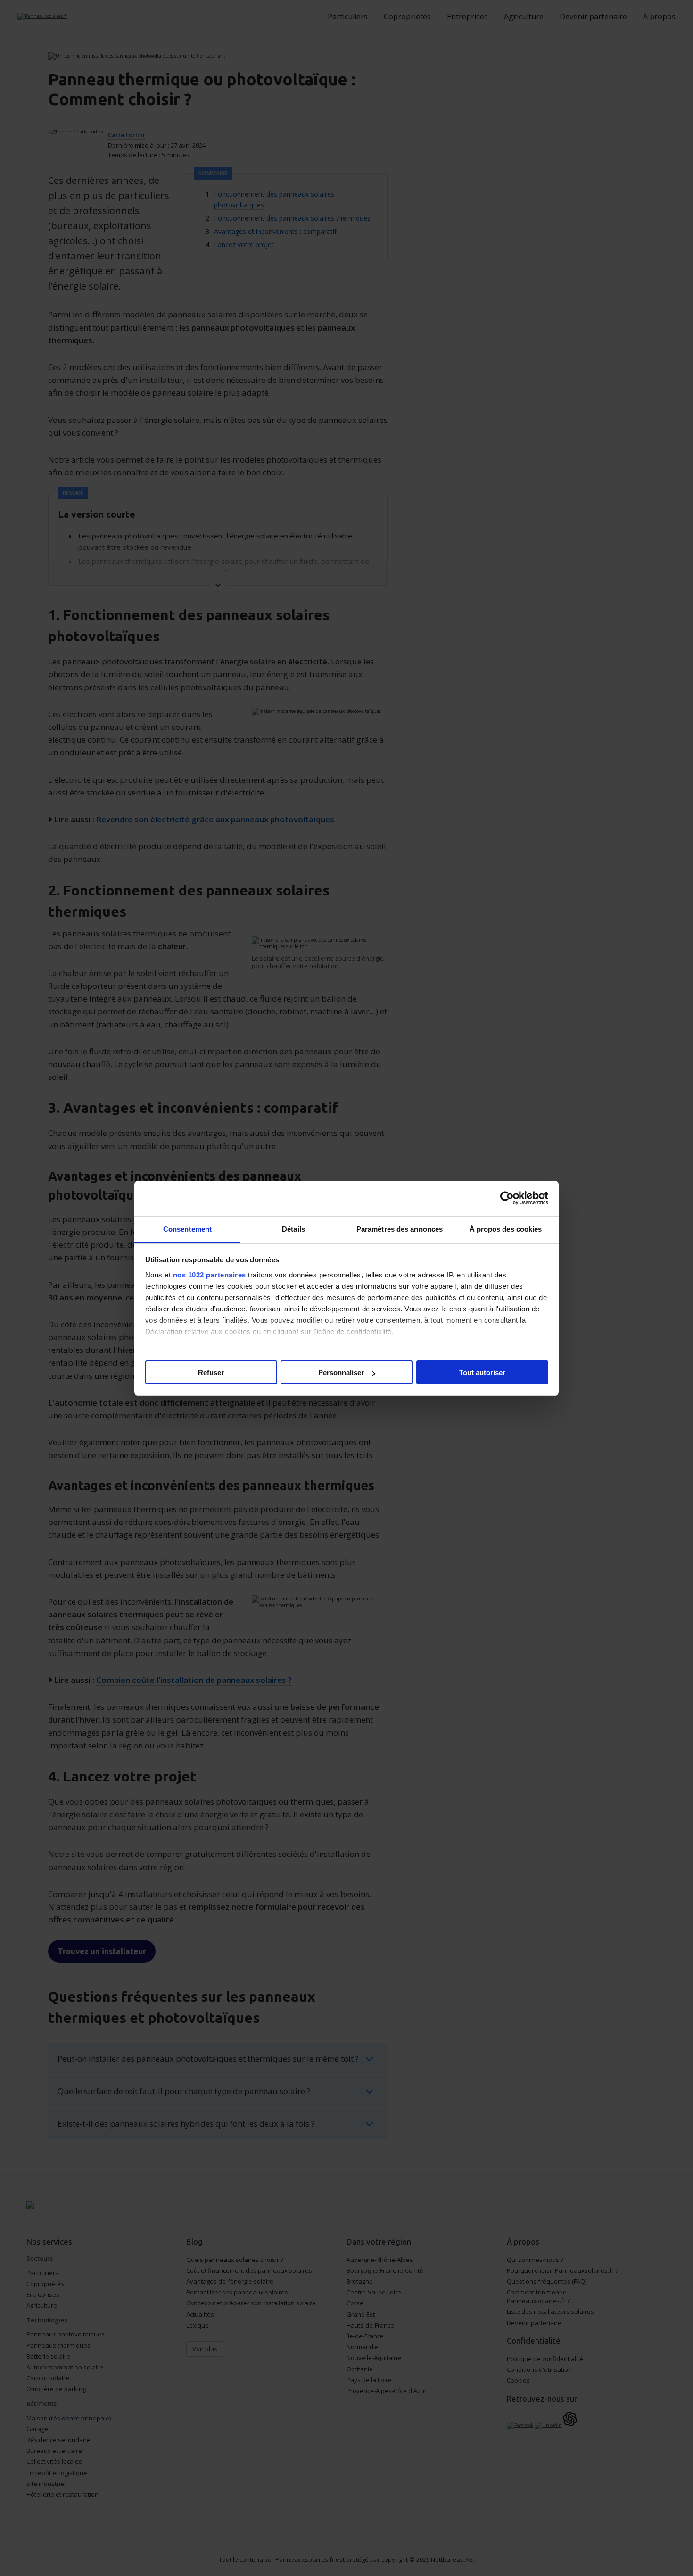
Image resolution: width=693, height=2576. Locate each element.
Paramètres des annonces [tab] (400, 1229)
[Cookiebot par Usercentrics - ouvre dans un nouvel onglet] (507, 1198)
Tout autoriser (482, 1372)
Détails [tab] (293, 1229)
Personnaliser (341, 1372)
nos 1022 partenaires (210, 1275)
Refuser (211, 1372)
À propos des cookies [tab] (506, 1229)
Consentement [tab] (187, 1229)
